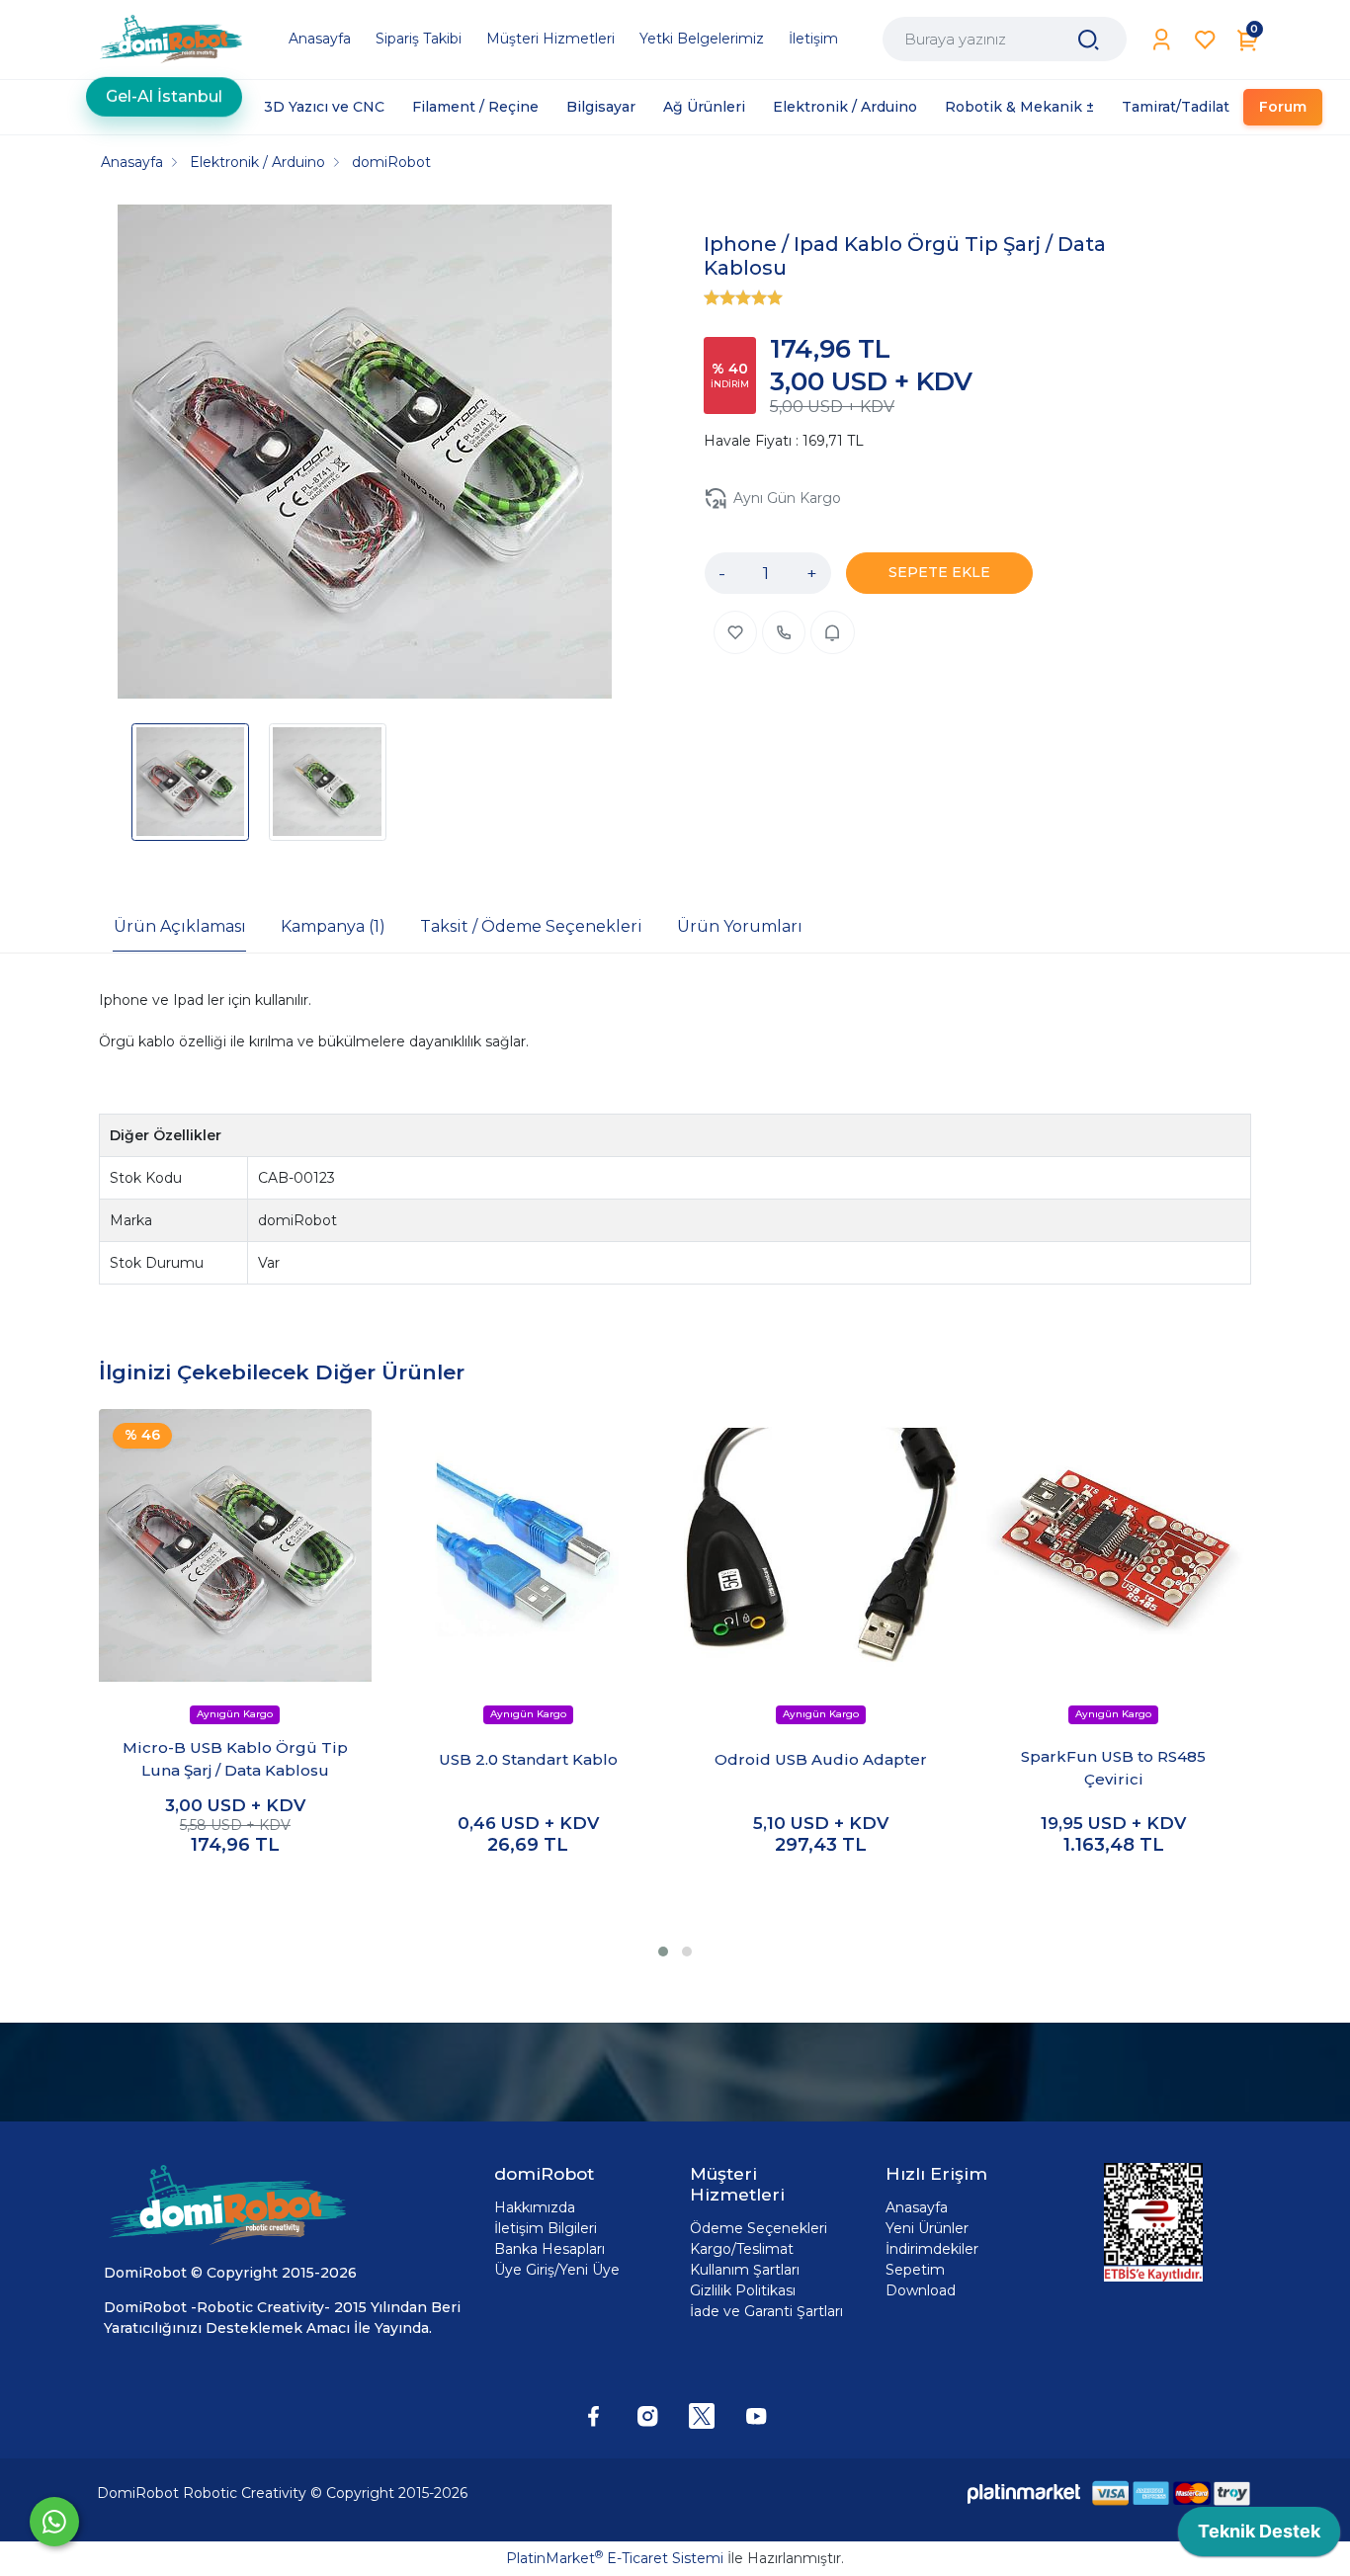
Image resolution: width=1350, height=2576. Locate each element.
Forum (1283, 107)
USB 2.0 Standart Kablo (528, 1759)
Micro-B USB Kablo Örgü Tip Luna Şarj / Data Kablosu (235, 1759)
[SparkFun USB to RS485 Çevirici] (1114, 1545)
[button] (663, 1952)
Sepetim (915, 2270)
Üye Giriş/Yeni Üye (557, 2270)
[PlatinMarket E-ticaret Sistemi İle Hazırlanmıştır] (1024, 2493)
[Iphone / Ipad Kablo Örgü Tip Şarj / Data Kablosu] (365, 455)
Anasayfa (917, 2207)
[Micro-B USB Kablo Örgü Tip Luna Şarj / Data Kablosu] (235, 1545)
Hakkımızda (535, 2207)
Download (921, 2290)
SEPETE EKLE (939, 572)
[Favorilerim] (1205, 40)
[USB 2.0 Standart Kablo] (528, 1545)
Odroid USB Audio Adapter (821, 1759)
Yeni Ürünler (927, 2228)
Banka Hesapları (549, 2249)
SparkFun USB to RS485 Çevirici (1113, 1768)
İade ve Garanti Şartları (766, 2311)
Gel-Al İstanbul (164, 103)
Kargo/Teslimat (742, 2249)
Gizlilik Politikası (743, 2290)
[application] (1259, 2536)
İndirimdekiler (932, 2249)
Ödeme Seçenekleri (759, 2228)
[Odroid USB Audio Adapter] (820, 1545)
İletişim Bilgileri (546, 2228)
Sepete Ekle (235, 1886)
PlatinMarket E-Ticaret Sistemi (615, 2558)
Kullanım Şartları (745, 2270)
